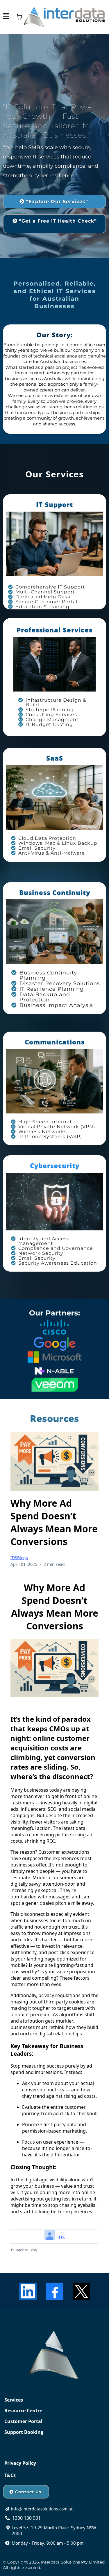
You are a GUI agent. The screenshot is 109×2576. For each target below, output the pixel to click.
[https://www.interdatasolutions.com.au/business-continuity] (54, 932)
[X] (81, 2291)
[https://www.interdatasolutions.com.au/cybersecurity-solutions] (54, 1202)
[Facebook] (55, 2291)
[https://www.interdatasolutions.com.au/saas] (54, 797)
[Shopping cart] (19, 17)
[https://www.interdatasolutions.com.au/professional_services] (54, 664)
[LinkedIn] (28, 2291)
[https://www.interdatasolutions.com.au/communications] (54, 1081)
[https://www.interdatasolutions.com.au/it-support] (54, 544)
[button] (6, 17)
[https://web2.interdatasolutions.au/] (64, 17)
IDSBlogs (19, 1558)
